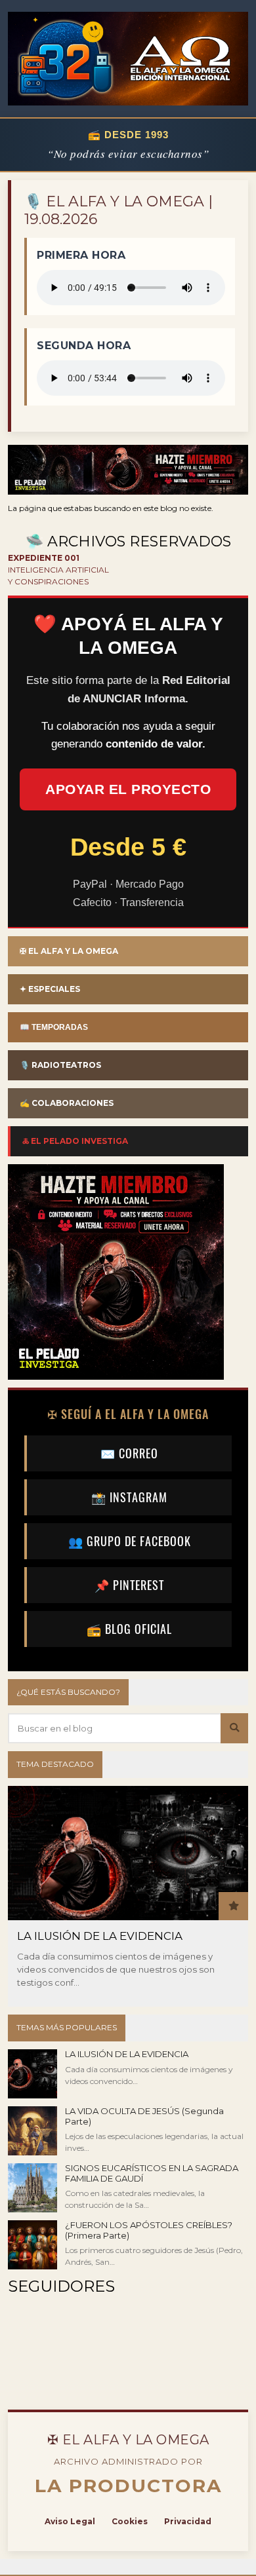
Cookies (130, 2521)
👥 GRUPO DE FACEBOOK (130, 1541)
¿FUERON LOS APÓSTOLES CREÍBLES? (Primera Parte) (149, 2230)
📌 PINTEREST (129, 1585)
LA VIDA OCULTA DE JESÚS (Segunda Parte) (144, 2116)
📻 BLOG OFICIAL (129, 1629)
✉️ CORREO (129, 1453)
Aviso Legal (70, 2521)
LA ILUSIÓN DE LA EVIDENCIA (100, 1936)
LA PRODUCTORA (128, 2486)
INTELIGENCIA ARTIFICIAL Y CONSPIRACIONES (58, 570)
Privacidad (188, 2521)
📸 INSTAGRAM (129, 1497)
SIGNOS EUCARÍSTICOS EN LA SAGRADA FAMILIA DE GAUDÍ (152, 2173)
